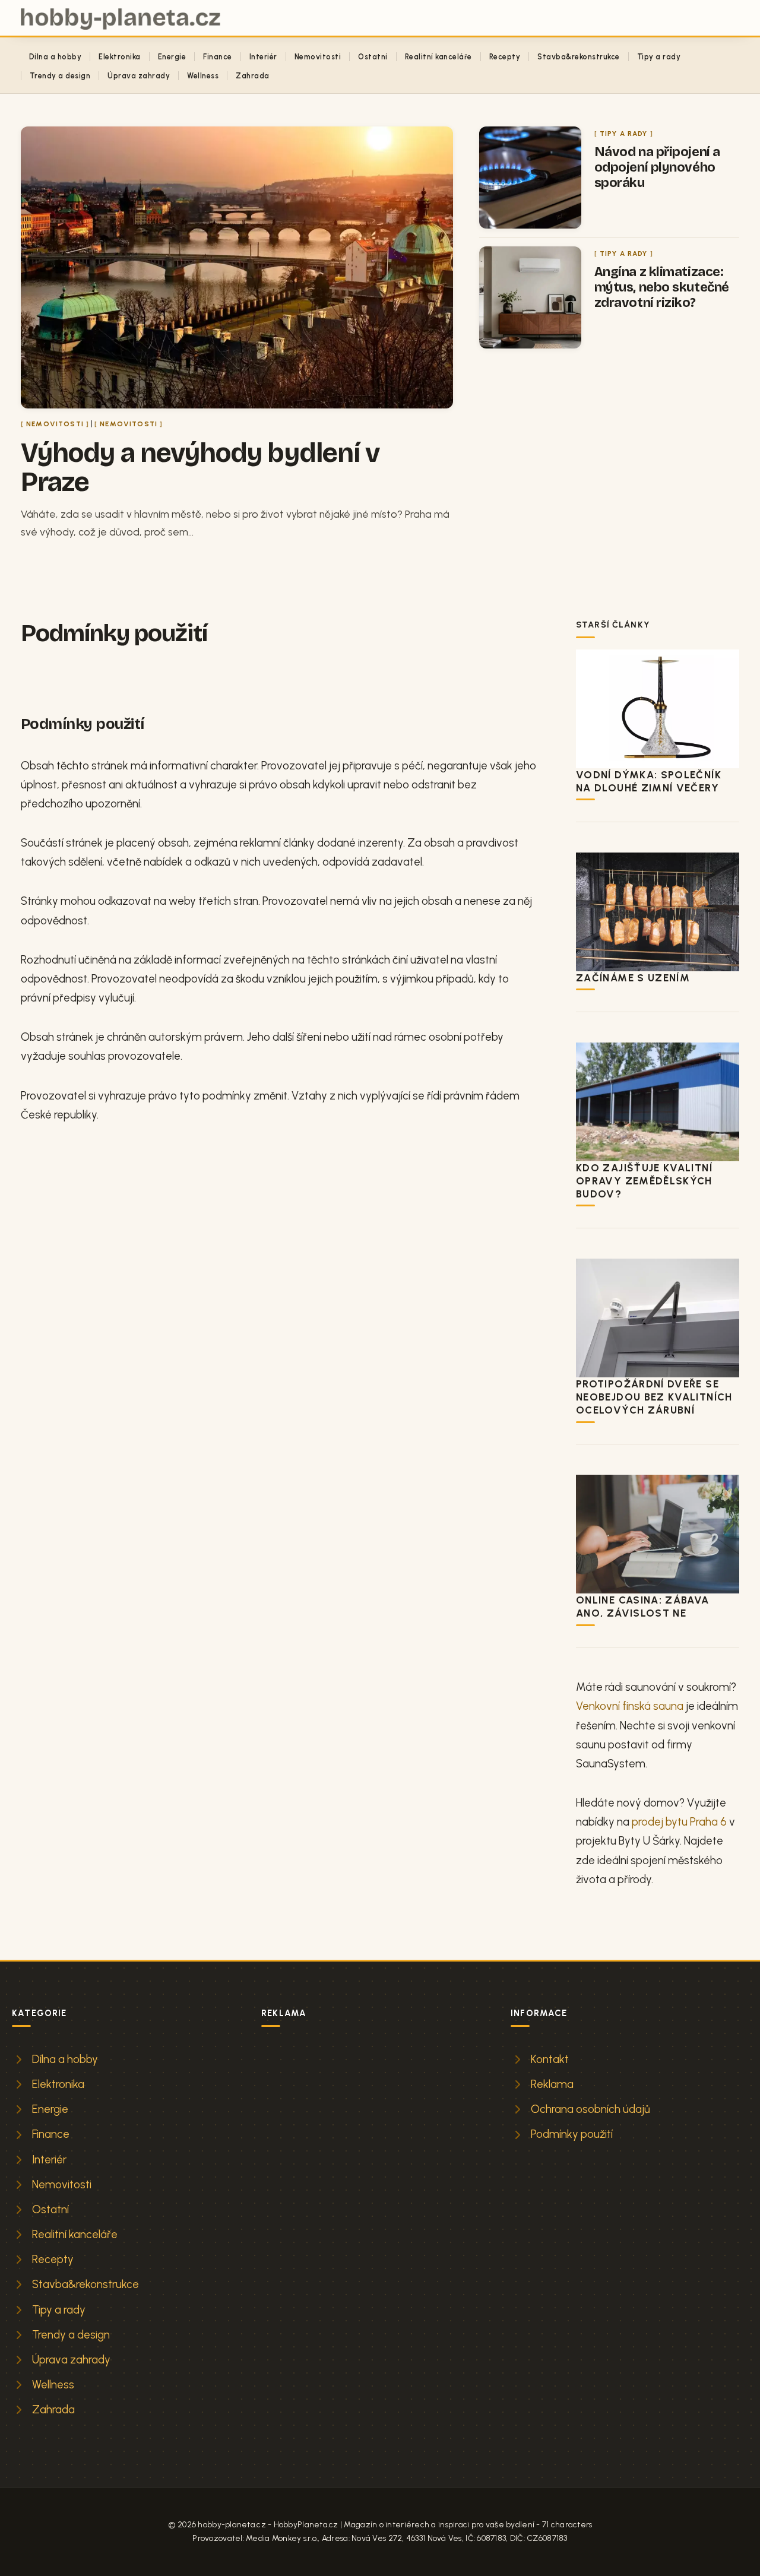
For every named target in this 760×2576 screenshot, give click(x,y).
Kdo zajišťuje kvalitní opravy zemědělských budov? (644, 1181)
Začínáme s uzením (633, 978)
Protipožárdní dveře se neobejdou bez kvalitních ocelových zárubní (654, 1397)
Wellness (203, 76)
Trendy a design (60, 76)
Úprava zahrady (139, 76)
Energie (172, 57)
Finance (217, 57)
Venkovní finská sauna (630, 1706)
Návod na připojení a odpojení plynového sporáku (657, 167)
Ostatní (373, 57)
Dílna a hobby (55, 57)
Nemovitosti (318, 57)
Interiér (263, 57)
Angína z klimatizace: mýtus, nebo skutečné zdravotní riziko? (662, 287)
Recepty (505, 57)
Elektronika (119, 57)
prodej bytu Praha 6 (679, 1822)
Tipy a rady (659, 57)
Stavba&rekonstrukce (578, 57)
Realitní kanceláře (438, 57)
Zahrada (252, 76)
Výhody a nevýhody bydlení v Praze (200, 467)
